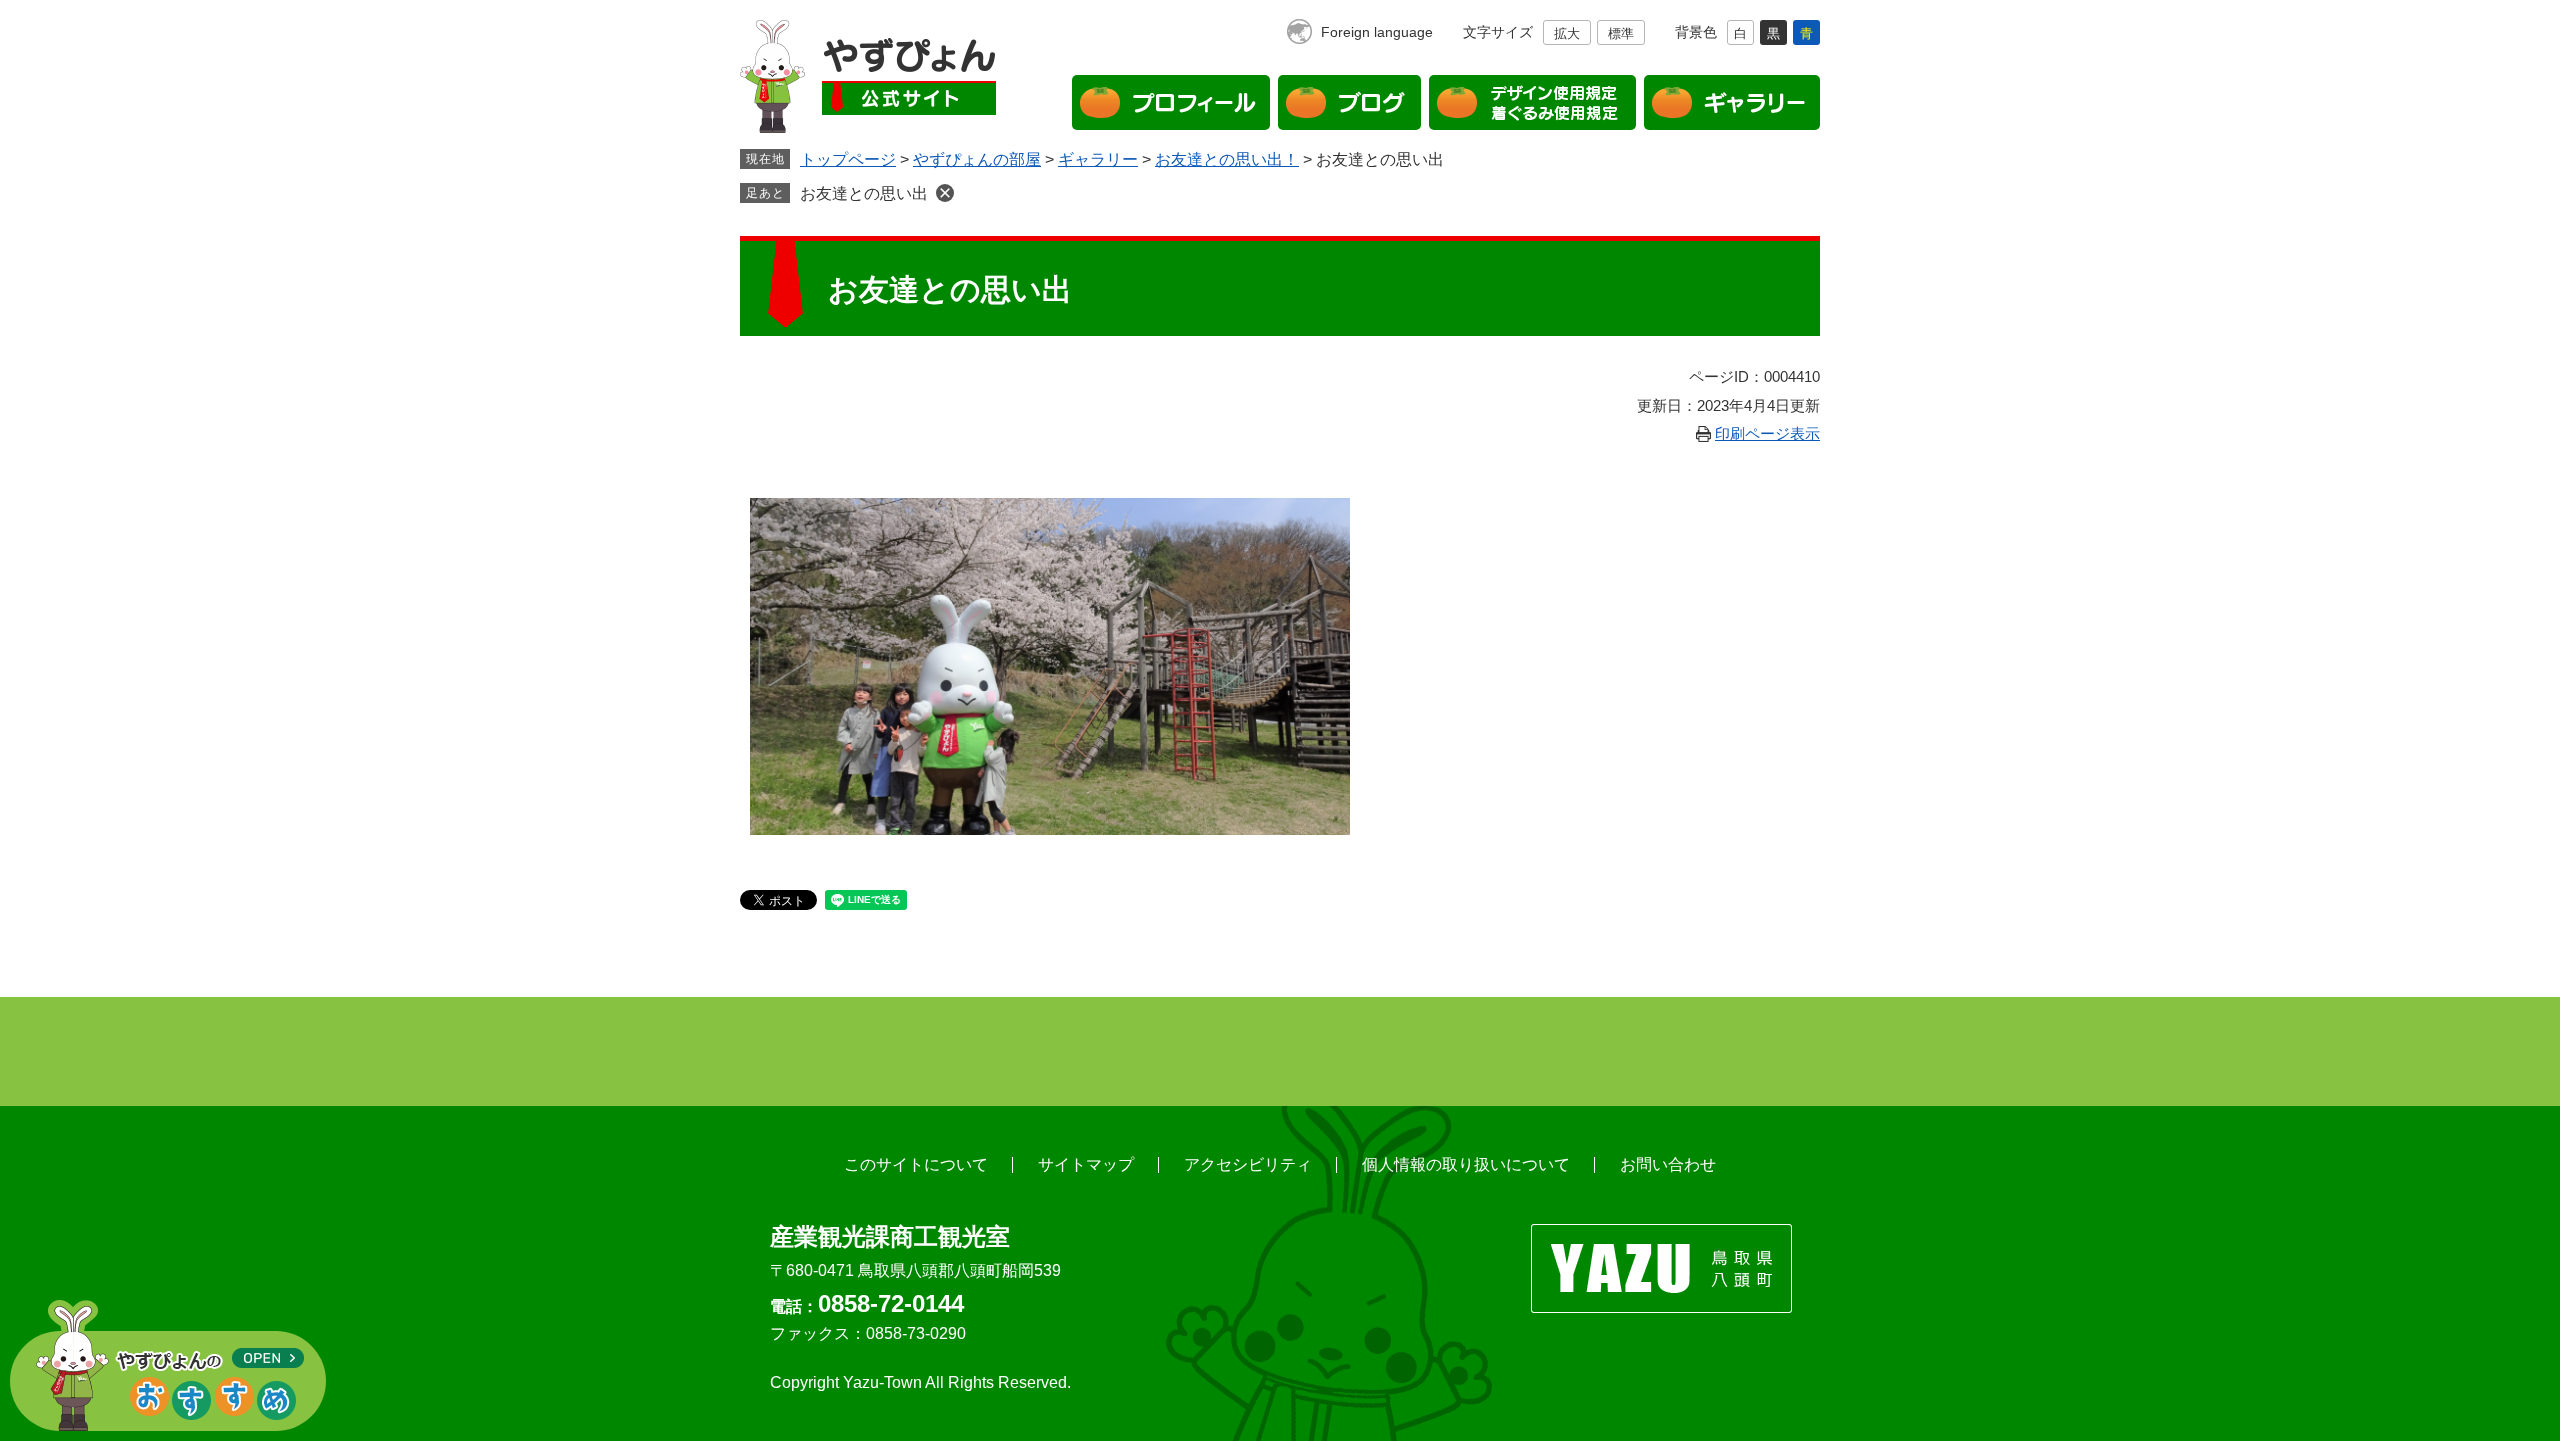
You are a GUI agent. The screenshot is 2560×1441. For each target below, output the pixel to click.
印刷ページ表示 (1767, 433)
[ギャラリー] (1732, 102)
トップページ (848, 159)
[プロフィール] (1171, 102)
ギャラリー (1098, 159)
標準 (1621, 33)
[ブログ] (1349, 102)
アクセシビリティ (1248, 1164)
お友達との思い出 (864, 193)
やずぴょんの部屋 (977, 159)
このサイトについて (916, 1164)
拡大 (1567, 33)
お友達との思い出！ (1227, 159)
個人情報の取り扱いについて (1466, 1164)
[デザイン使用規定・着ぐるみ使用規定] (1532, 102)
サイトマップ (1086, 1164)
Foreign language (1377, 31)
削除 (945, 193)
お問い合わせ (1668, 1164)
